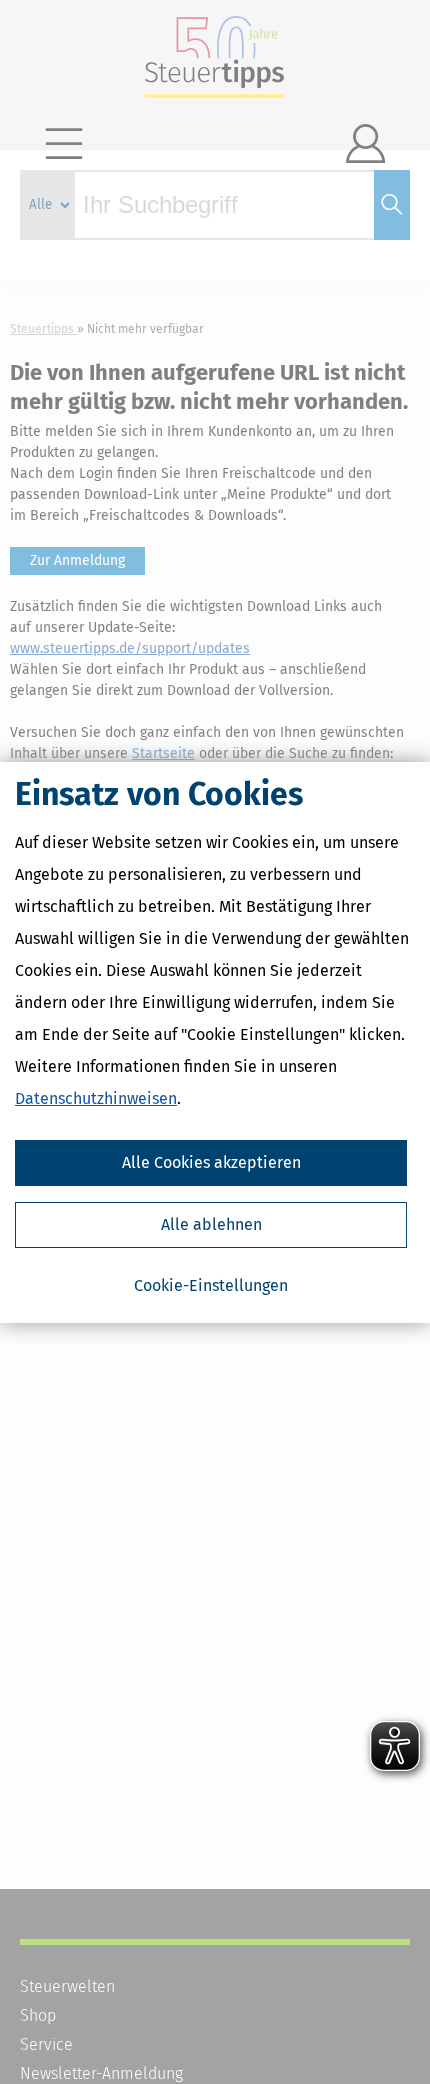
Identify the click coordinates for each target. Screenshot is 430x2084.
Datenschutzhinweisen (96, 1098)
